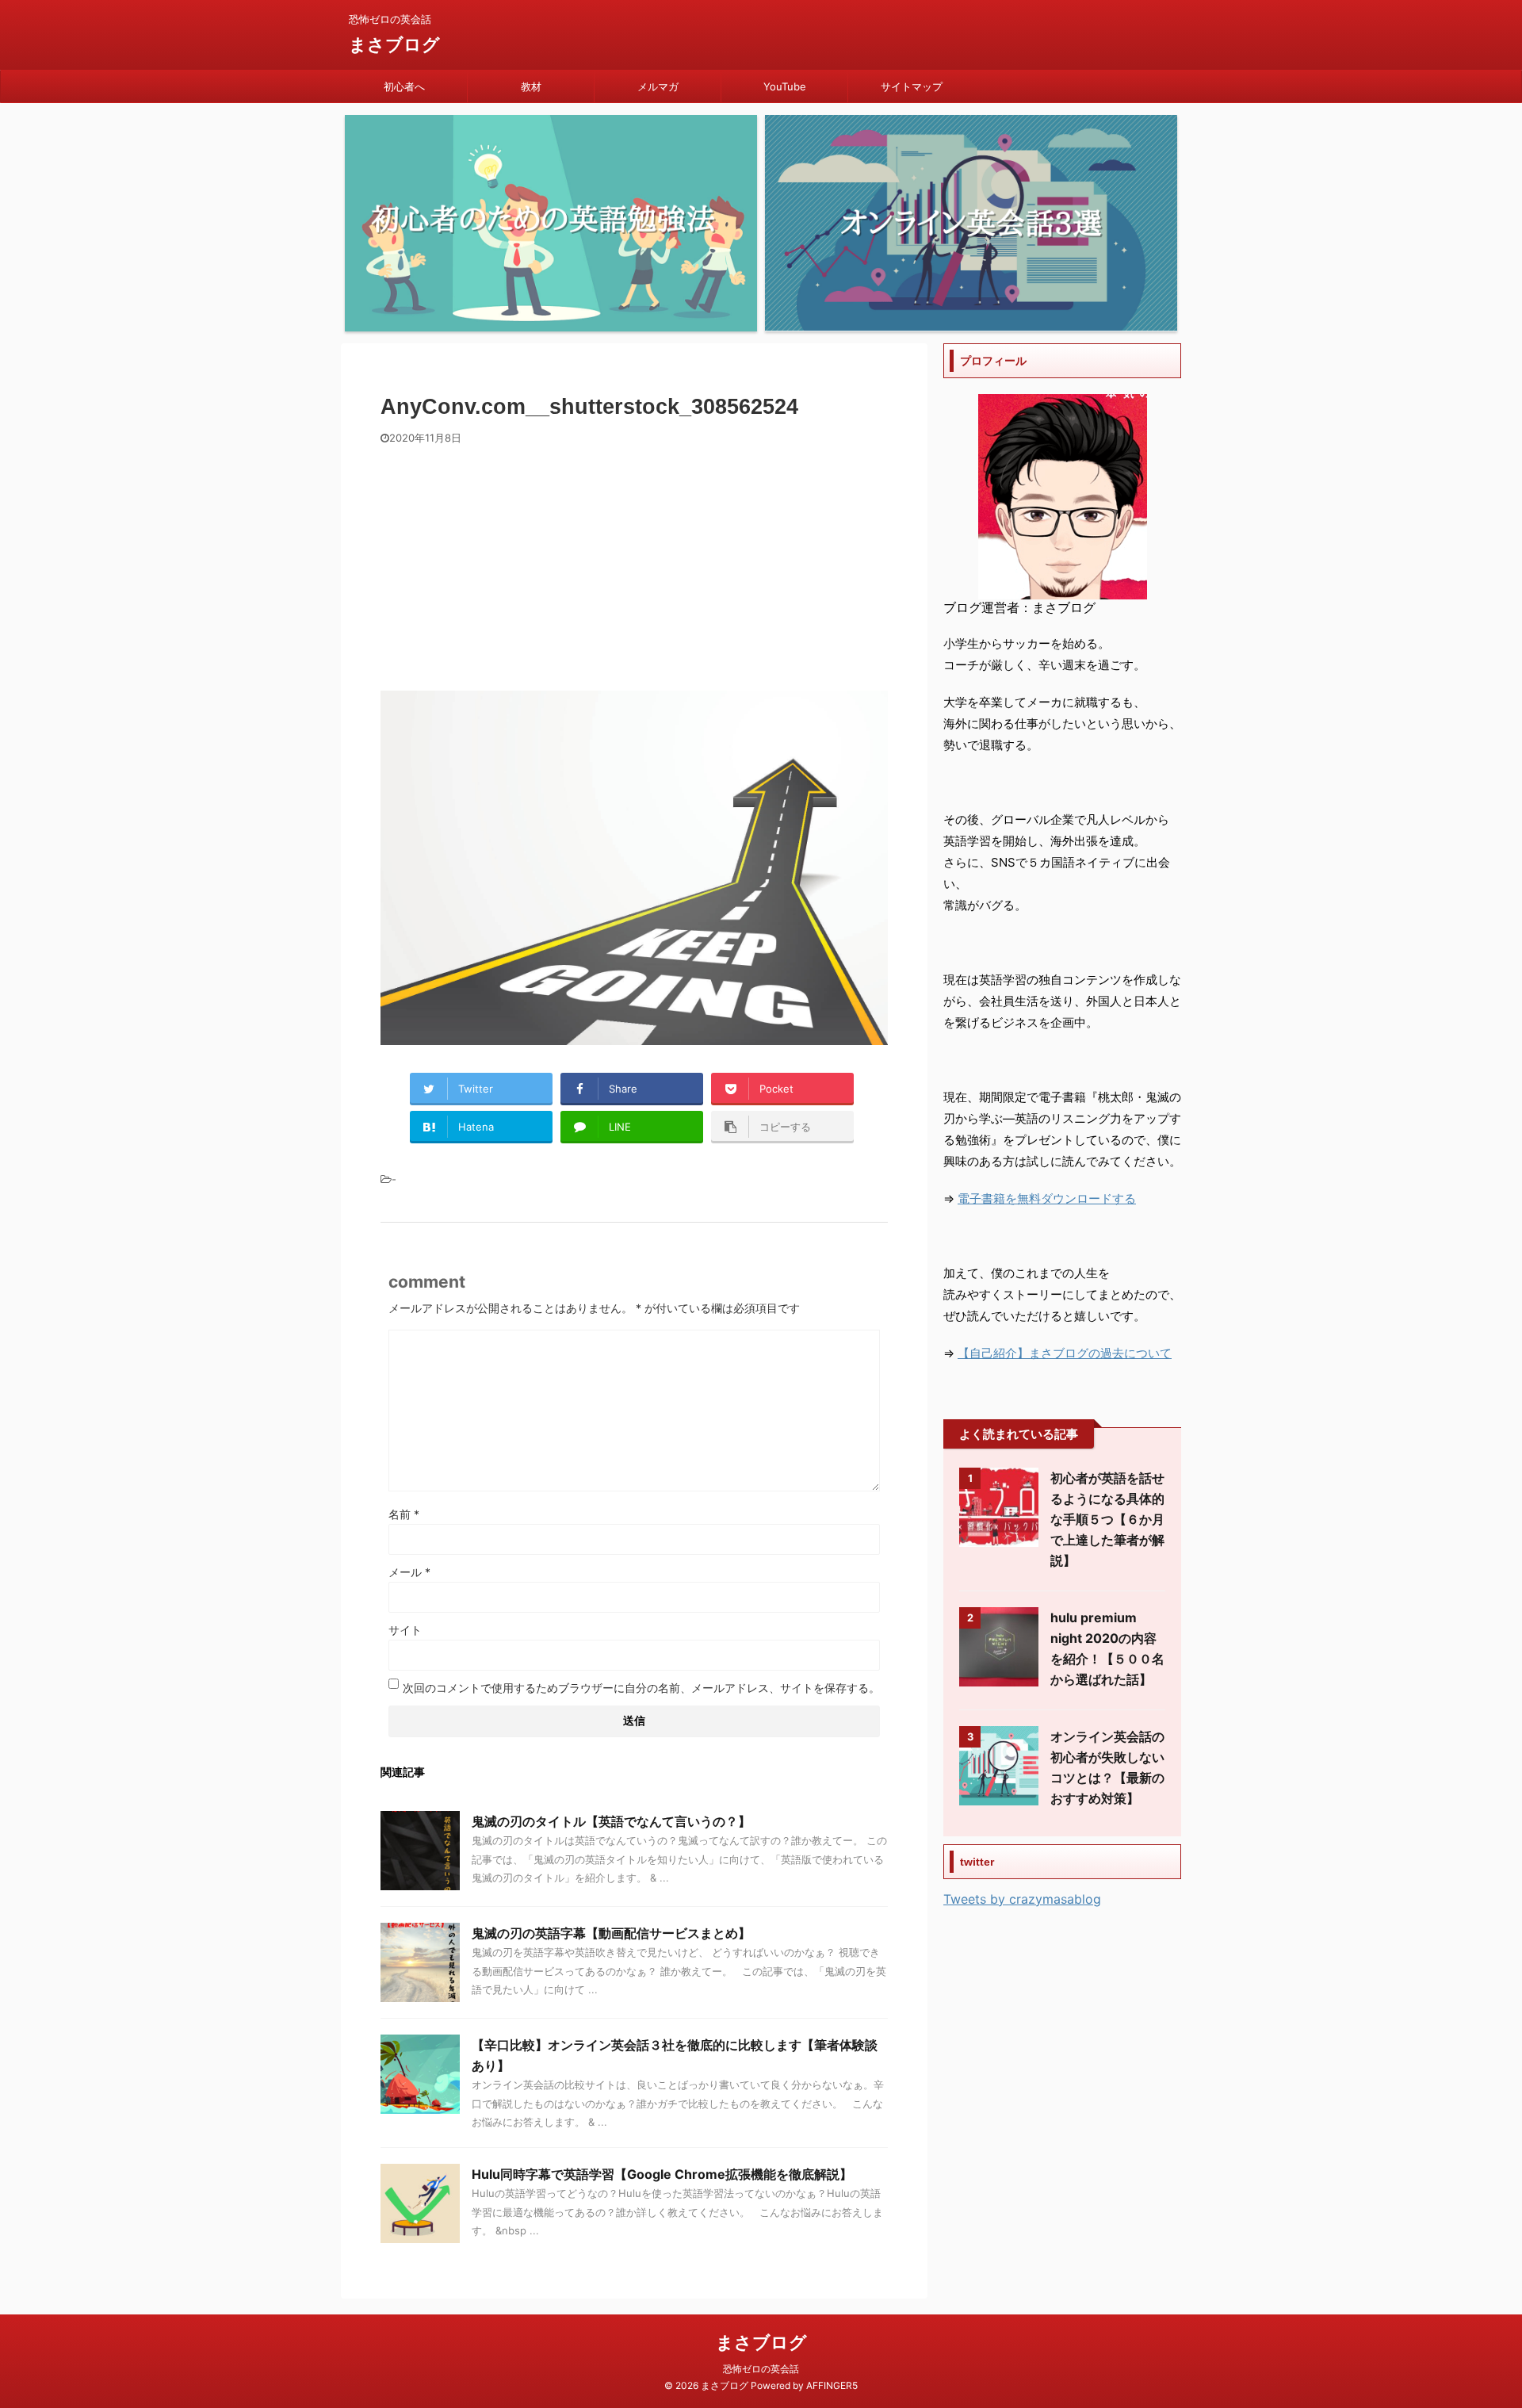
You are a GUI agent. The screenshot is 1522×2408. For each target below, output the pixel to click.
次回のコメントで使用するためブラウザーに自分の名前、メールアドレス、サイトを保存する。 (641, 1688)
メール (409, 1572)
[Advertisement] (634, 564)
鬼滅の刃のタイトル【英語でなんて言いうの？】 (611, 1821)
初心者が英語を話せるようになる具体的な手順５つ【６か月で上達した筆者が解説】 (1107, 1519)
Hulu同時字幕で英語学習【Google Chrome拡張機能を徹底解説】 (662, 2174)
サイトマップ (912, 86)
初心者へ (404, 86)
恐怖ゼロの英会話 (761, 2369)
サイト (405, 1630)
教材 (531, 86)
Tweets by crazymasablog (1022, 1899)
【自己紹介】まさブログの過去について (1065, 1353)
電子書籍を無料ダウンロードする (1047, 1198)
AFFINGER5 (832, 2385)
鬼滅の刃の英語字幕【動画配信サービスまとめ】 (611, 1933)
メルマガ (658, 86)
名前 (404, 1514)
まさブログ (394, 44)
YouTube (785, 86)
